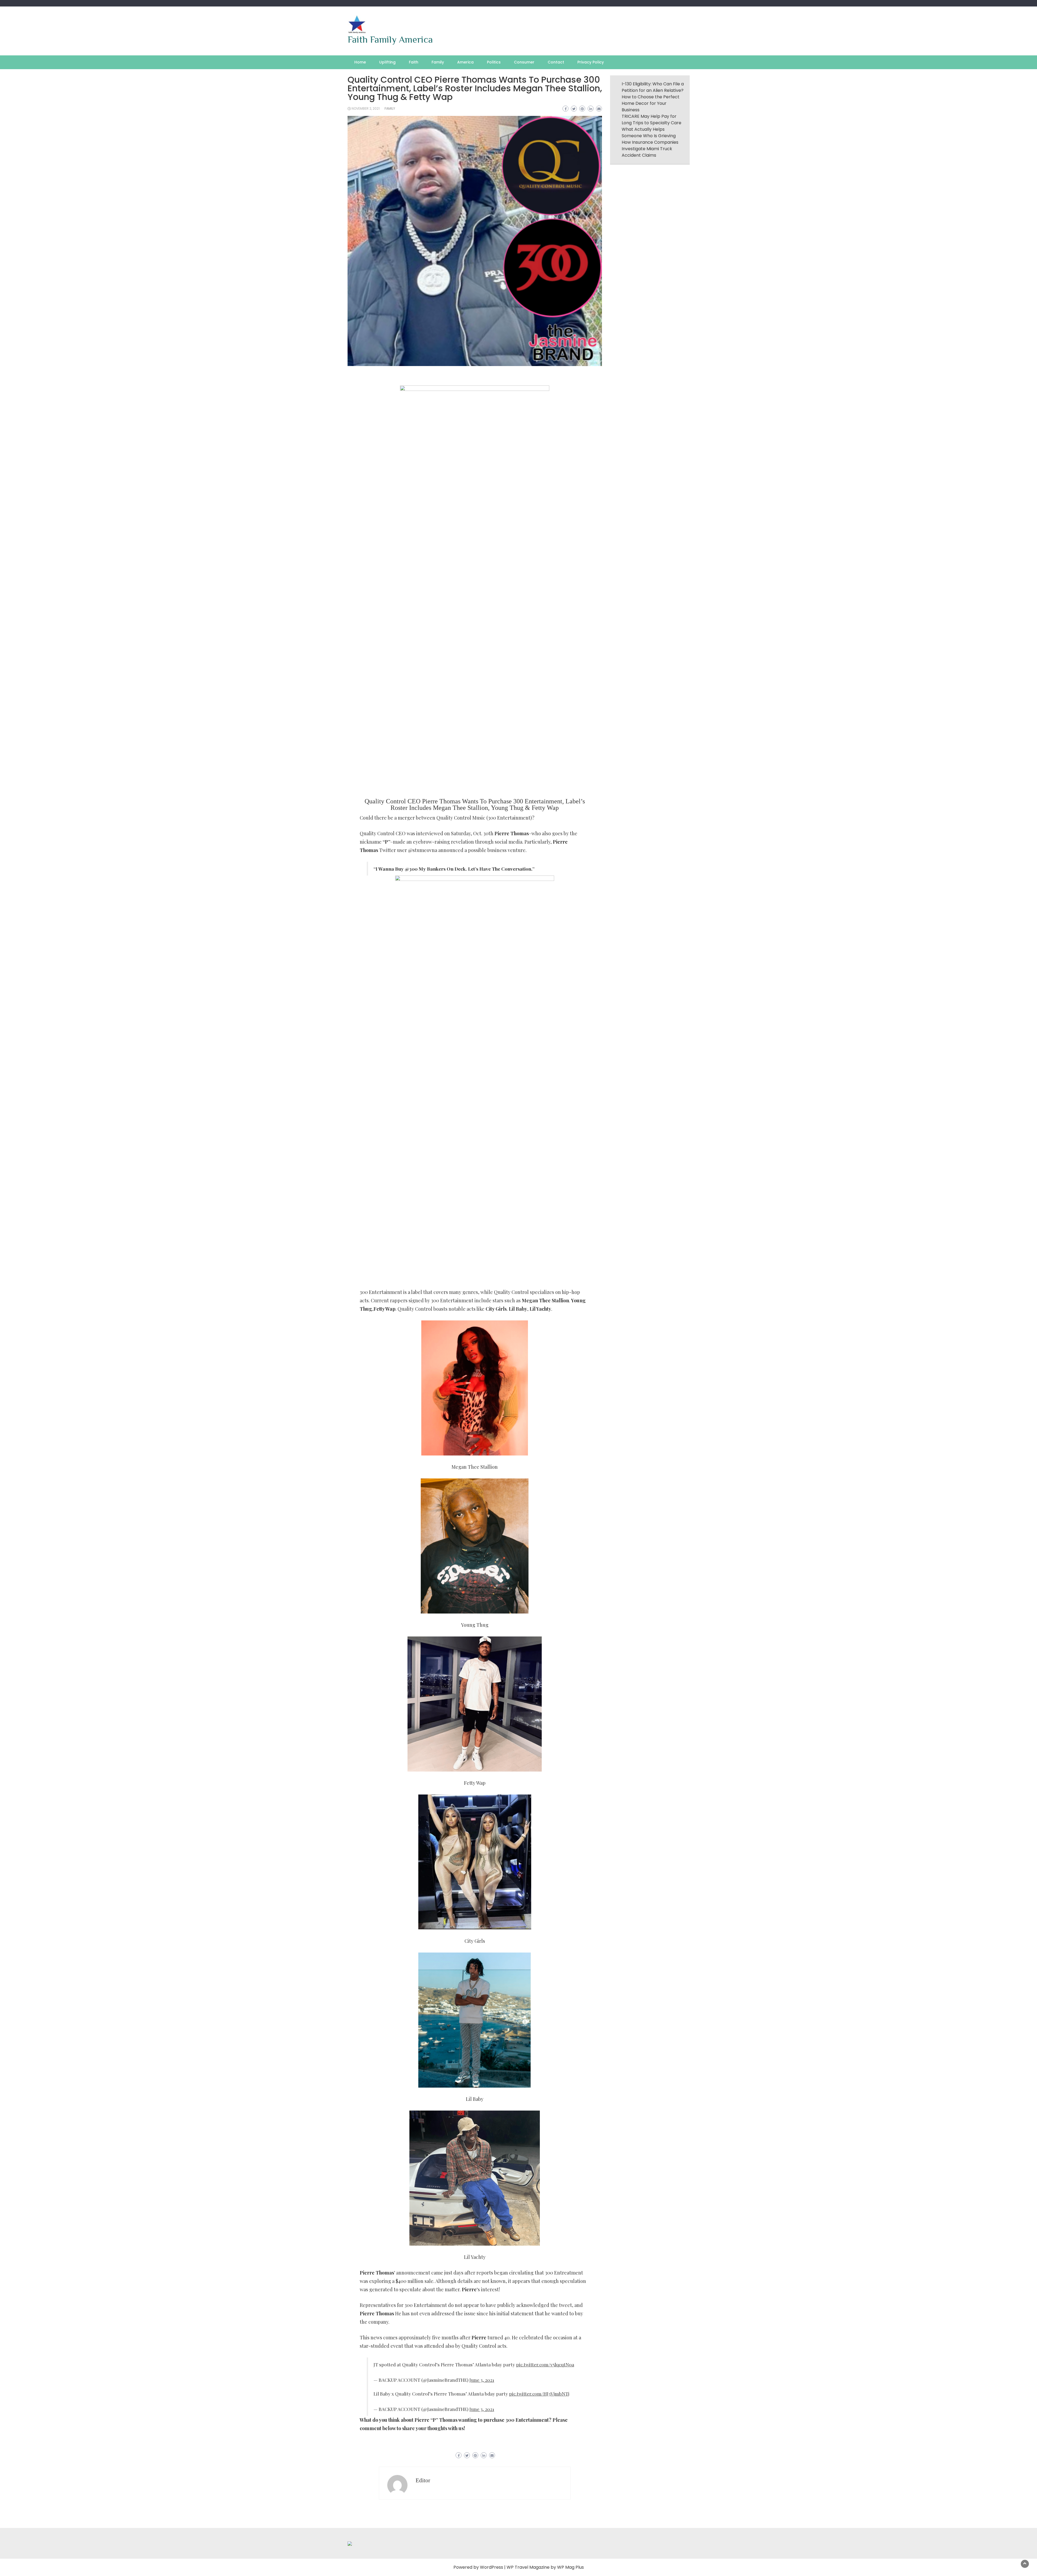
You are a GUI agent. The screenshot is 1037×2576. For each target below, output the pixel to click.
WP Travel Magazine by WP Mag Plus (545, 2567)
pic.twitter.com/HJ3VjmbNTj (539, 2394)
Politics (494, 62)
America (465, 62)
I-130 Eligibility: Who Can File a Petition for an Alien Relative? (653, 87)
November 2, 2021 (366, 108)
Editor (423, 2480)
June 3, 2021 (482, 2380)
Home (360, 62)
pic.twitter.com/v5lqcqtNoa (545, 2364)
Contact (556, 62)
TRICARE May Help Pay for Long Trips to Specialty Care (652, 120)
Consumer (524, 62)
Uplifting (387, 62)
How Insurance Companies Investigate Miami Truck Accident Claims (650, 149)
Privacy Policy (591, 62)
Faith (414, 62)
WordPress (491, 2567)
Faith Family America (390, 39)
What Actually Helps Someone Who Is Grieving (649, 133)
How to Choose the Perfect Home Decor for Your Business (651, 103)
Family (438, 62)
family (390, 108)
